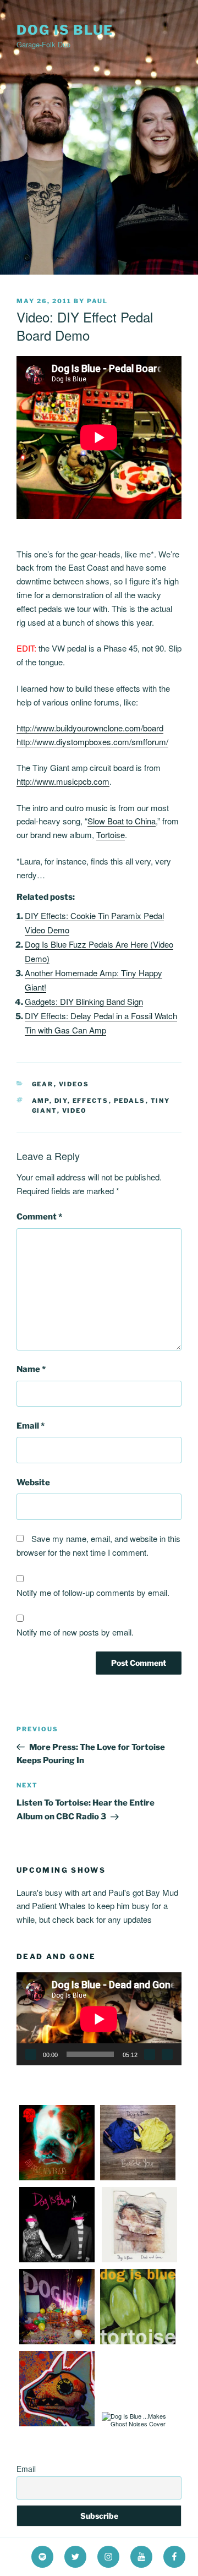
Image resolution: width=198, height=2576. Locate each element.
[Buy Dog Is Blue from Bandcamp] (57, 2424)
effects (91, 1101)
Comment (39, 1217)
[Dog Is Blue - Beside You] (138, 2178)
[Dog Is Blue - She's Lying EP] (57, 2342)
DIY (61, 1101)
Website (33, 1483)
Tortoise (111, 835)
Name (31, 1369)
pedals (130, 1101)
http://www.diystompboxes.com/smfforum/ (92, 742)
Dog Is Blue (65, 30)
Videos (74, 1084)
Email (31, 1426)
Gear (43, 1084)
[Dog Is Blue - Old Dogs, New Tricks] (57, 2178)
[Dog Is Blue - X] (57, 2260)
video (75, 1111)
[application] (99, 2019)
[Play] (31, 2054)
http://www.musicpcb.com (63, 781)
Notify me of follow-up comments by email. (93, 1592)
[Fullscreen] (167, 2054)
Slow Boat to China (122, 821)
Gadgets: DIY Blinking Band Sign (84, 1001)
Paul (97, 301)
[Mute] (150, 2054)
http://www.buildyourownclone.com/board (90, 728)
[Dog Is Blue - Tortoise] (138, 2342)
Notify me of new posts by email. (75, 1632)
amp (41, 1101)
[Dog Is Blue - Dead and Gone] (139, 2260)
